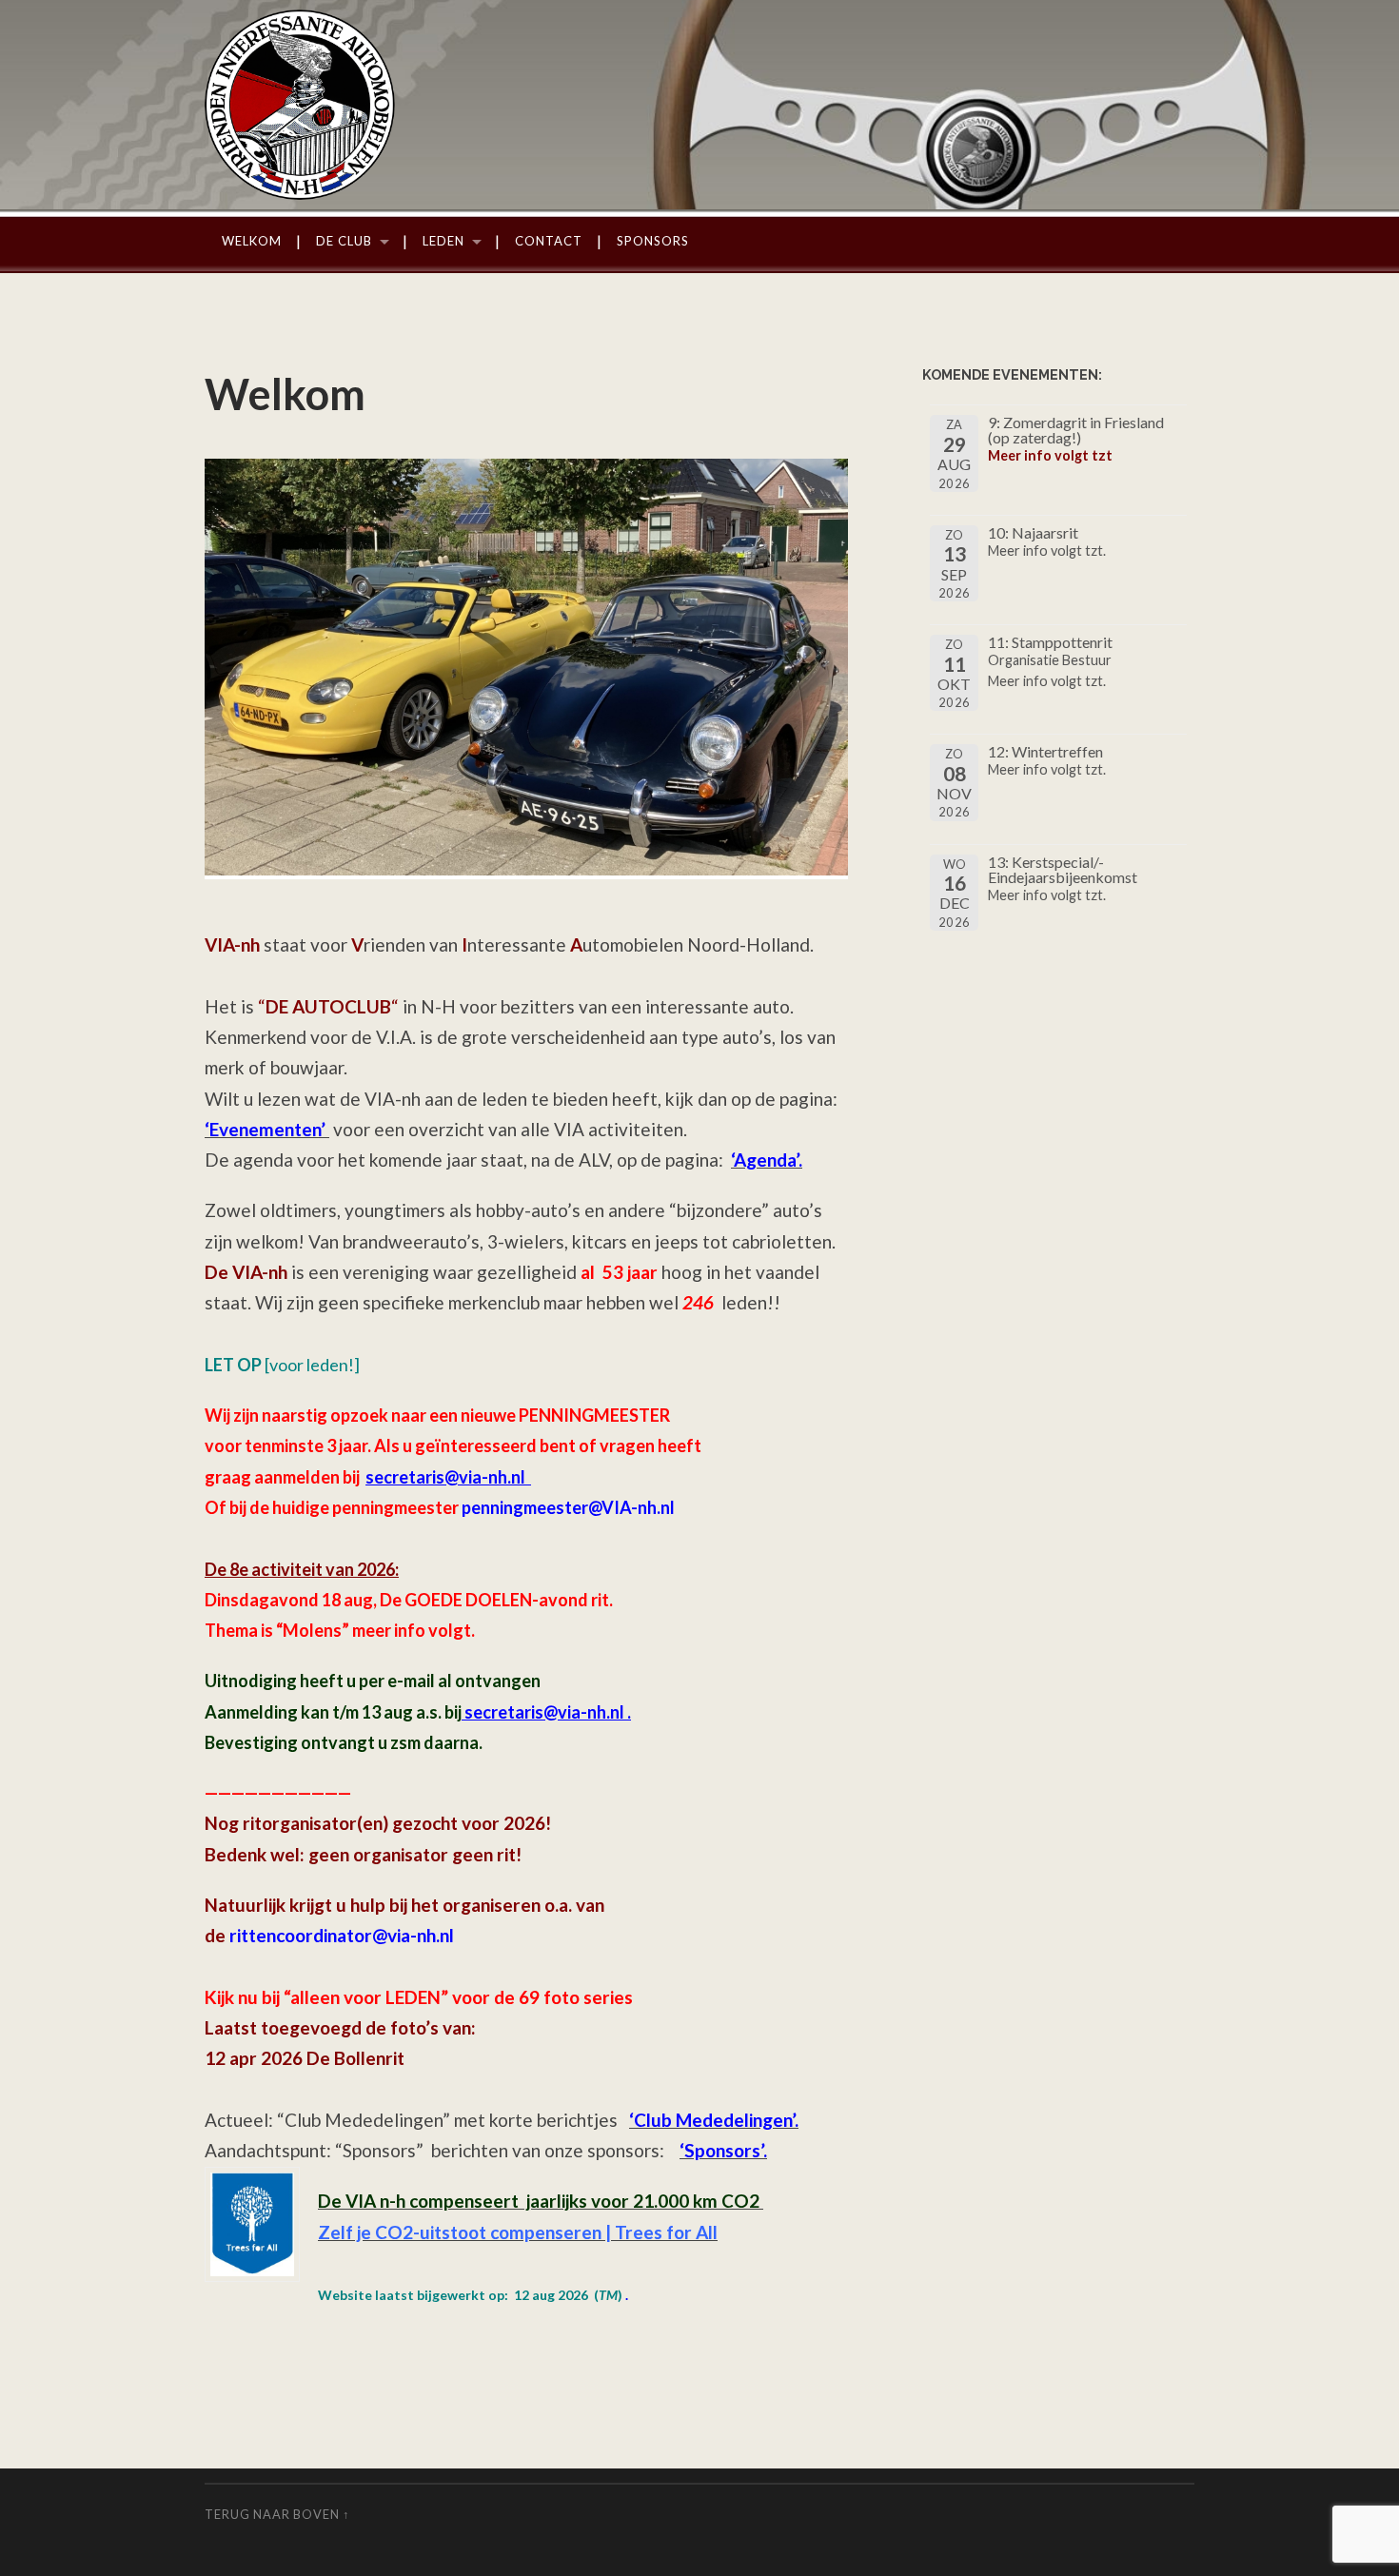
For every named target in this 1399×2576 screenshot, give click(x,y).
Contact (549, 241)
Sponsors (653, 241)
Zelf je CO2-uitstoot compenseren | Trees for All (518, 2232)
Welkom (252, 241)
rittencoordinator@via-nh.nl (342, 1935)
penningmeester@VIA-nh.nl (568, 1507)
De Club (344, 241)
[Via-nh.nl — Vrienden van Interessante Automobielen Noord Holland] (699, 105)
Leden (443, 241)
